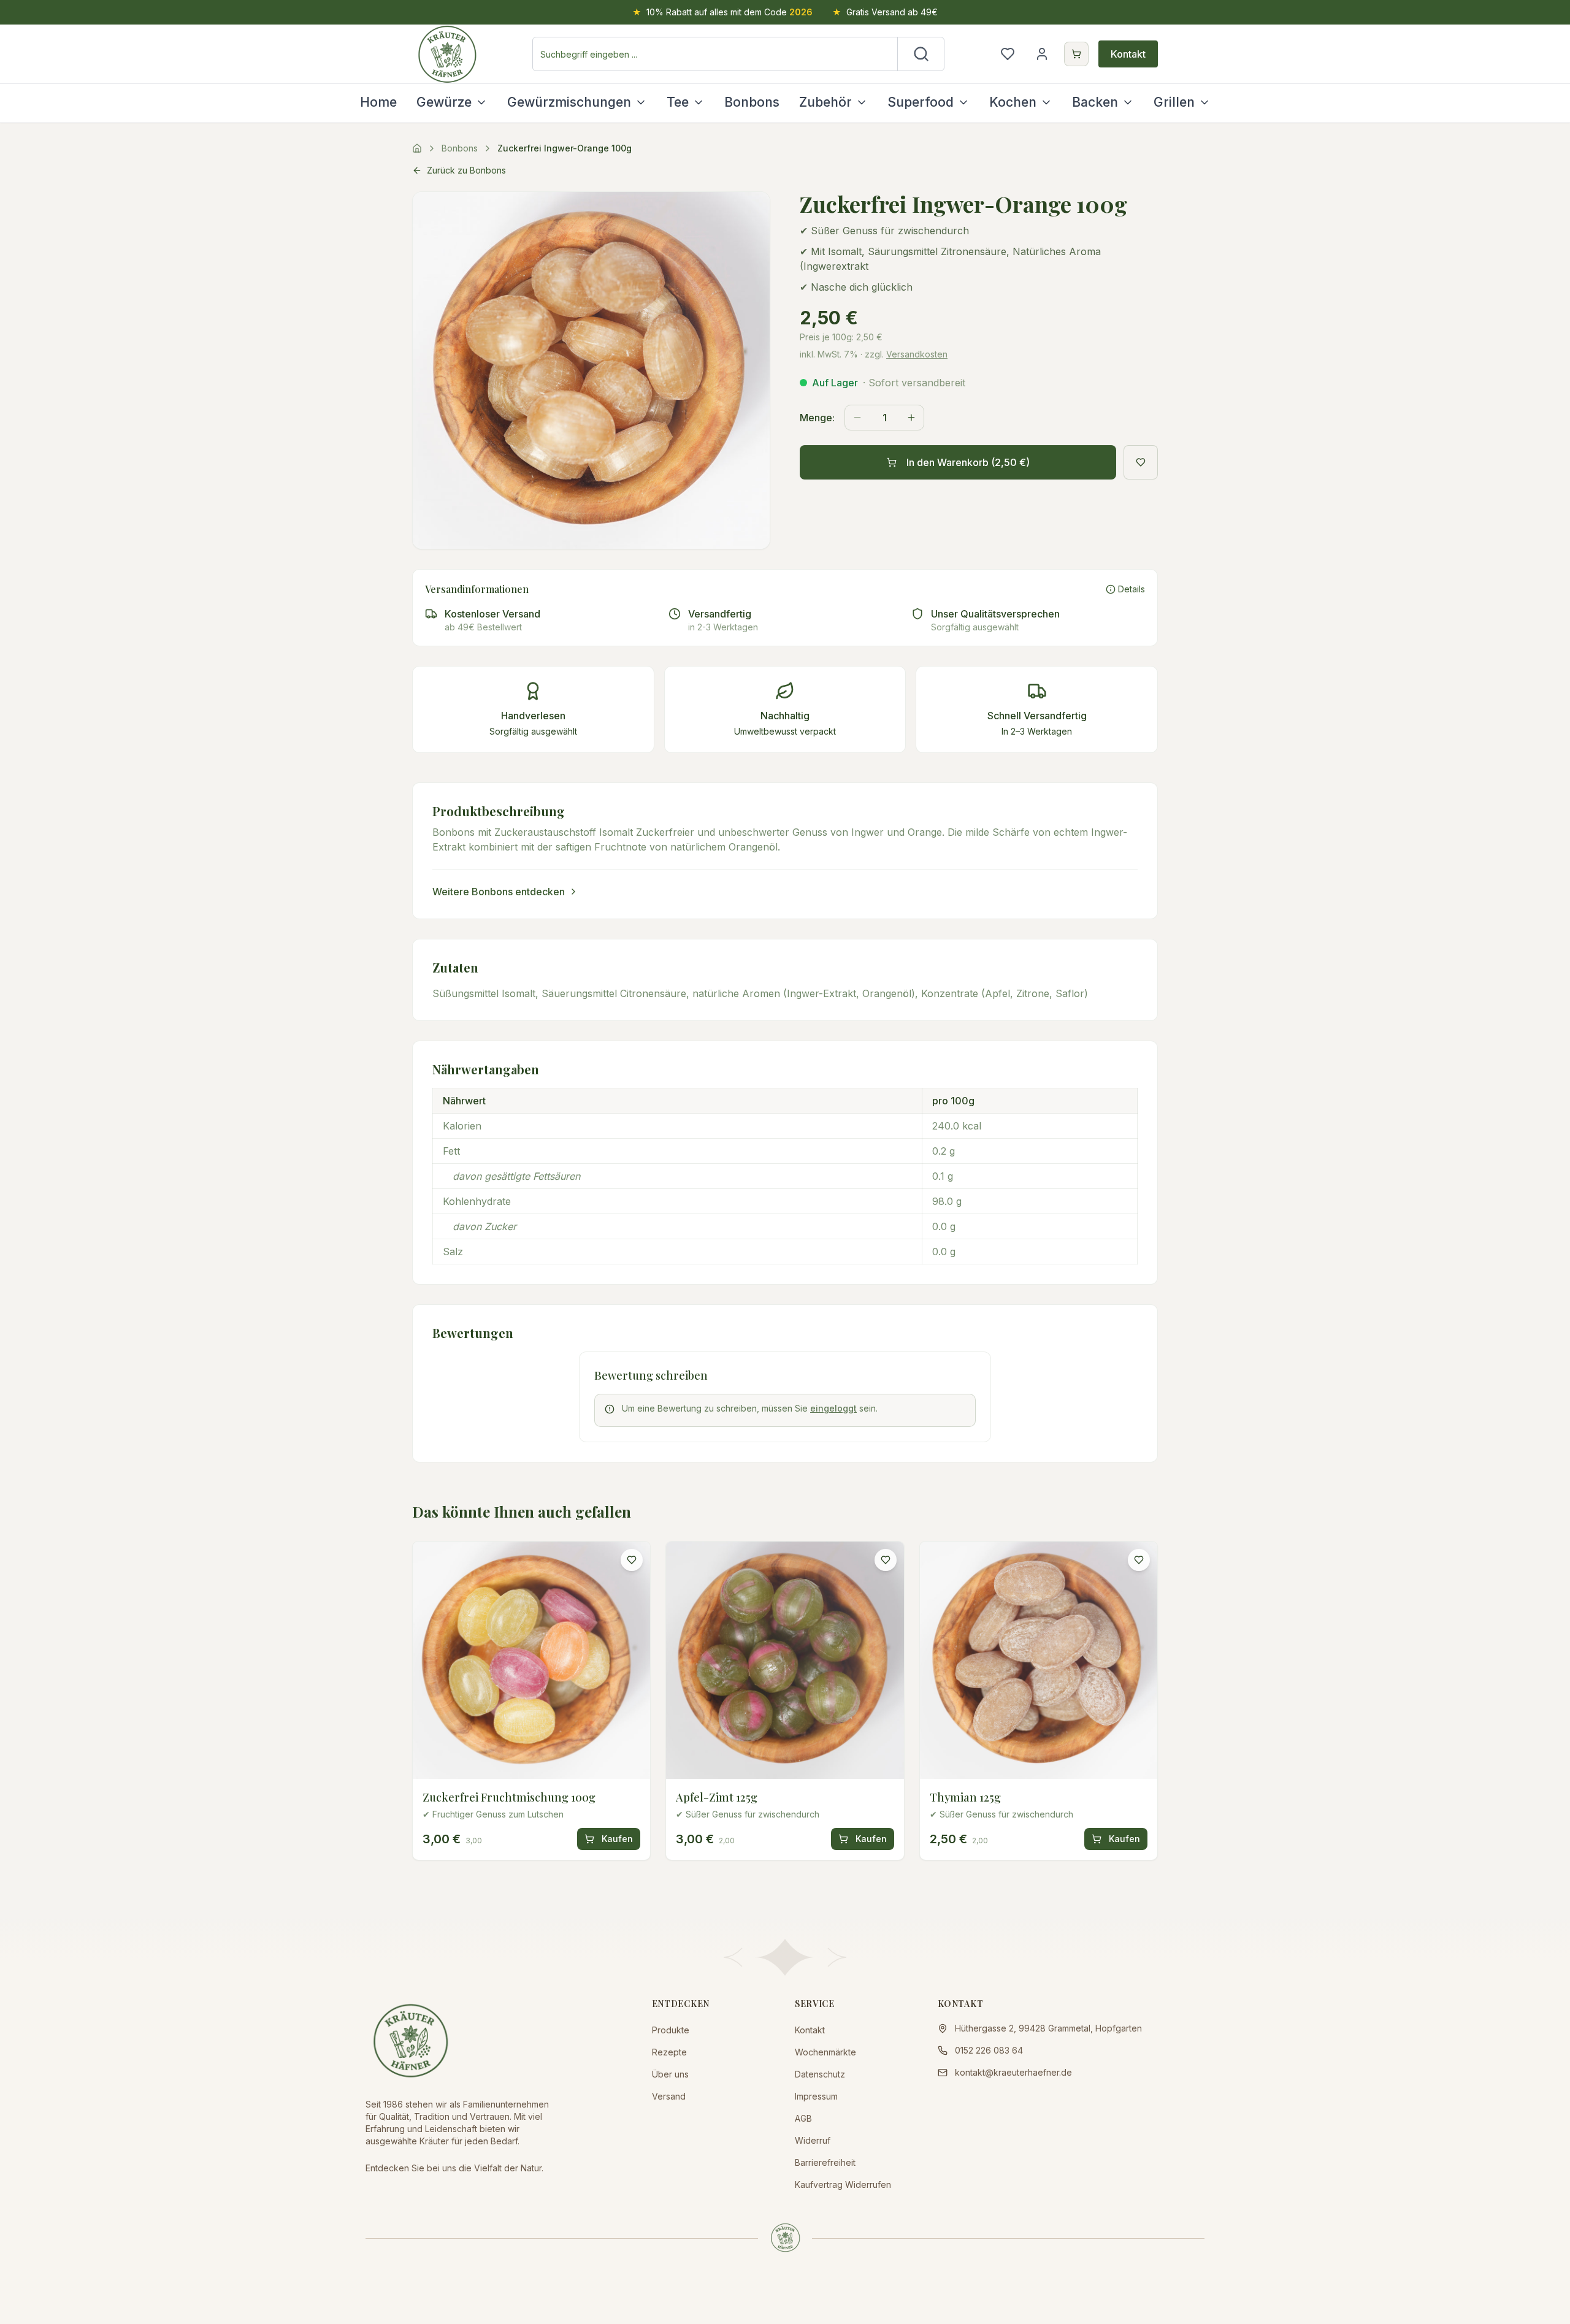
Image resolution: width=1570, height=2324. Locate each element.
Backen (1095, 102)
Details (1132, 589)
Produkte (671, 2030)
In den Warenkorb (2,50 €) (968, 462)
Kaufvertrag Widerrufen (843, 2184)
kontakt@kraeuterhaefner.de (1013, 2072)
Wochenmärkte (825, 2052)
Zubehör (825, 102)
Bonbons (752, 102)
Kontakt (1128, 54)
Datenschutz (820, 2074)
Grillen (1174, 102)
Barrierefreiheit (825, 2162)
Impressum (816, 2096)
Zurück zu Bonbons (466, 170)
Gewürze (444, 102)
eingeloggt (833, 1408)
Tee (678, 102)
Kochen (1013, 102)
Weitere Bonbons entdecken (499, 892)
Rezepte (669, 2052)
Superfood (921, 102)
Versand (669, 2096)
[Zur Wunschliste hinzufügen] (1141, 462)
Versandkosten (917, 354)
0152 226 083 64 (989, 2050)
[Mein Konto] (1042, 54)
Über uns (670, 2074)
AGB (803, 2118)
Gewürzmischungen (569, 102)
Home (378, 102)
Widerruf (813, 2140)
